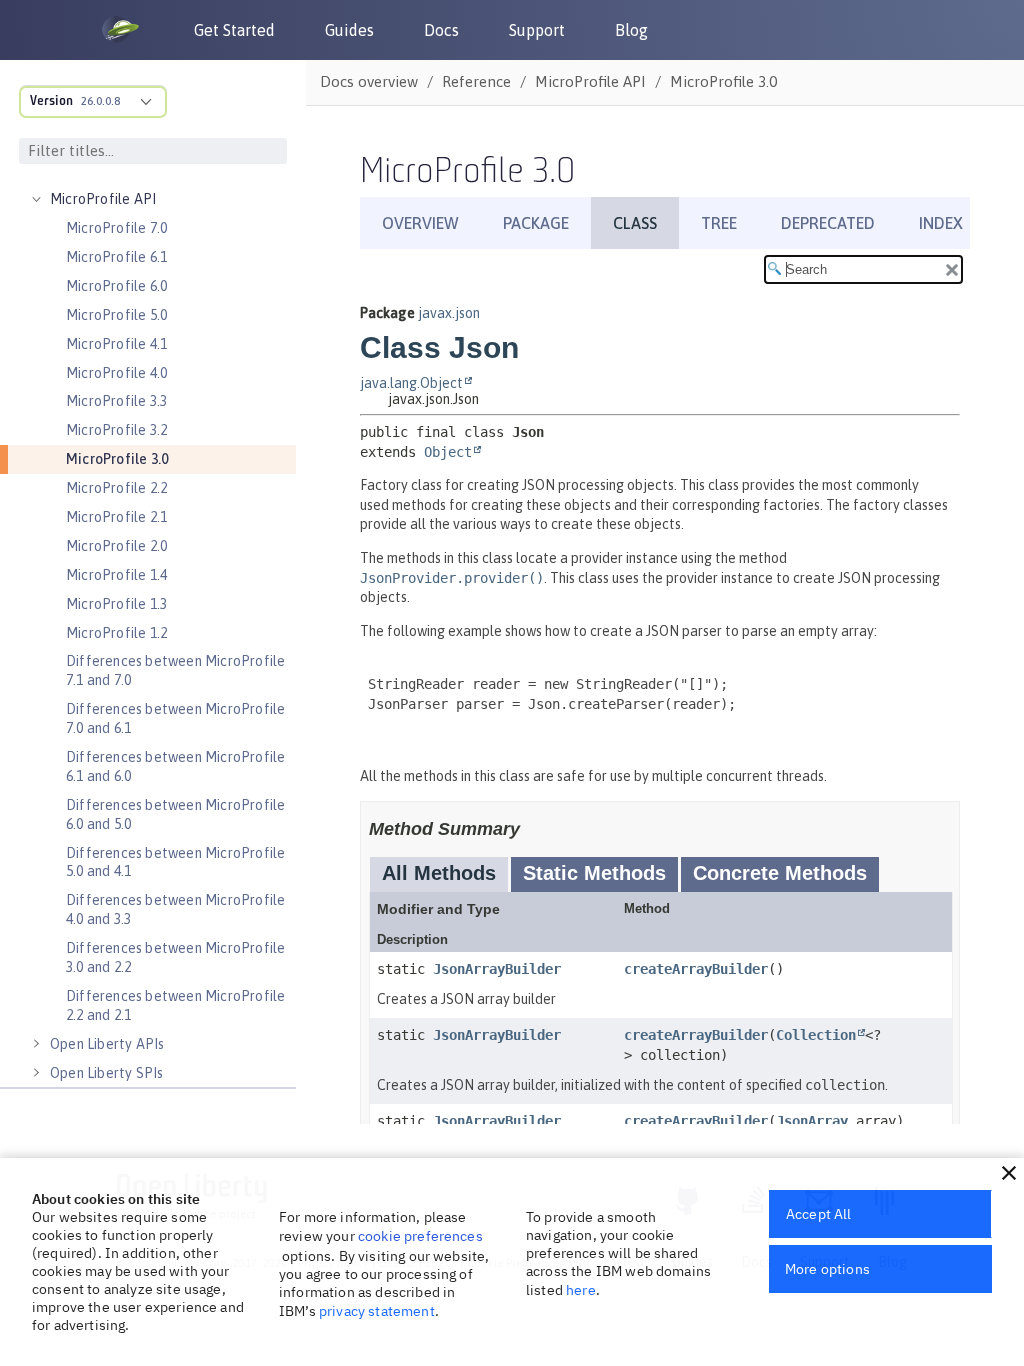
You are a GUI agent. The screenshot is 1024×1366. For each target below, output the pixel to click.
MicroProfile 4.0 (116, 373)
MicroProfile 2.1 (116, 517)
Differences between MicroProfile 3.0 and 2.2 (175, 957)
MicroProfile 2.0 (116, 546)
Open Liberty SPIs (106, 1073)
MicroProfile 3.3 (116, 401)
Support (537, 30)
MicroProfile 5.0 (116, 315)
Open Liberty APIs (107, 1044)
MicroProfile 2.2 (116, 488)
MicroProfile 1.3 (116, 604)
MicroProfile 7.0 (116, 228)
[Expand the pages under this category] (36, 199)
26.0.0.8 (100, 101)
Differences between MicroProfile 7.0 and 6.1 (175, 718)
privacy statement (377, 1311)
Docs (441, 30)
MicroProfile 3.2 (116, 430)
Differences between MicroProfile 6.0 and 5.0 (175, 814)
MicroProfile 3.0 (117, 459)
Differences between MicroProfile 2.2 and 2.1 (175, 1005)
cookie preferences (420, 1236)
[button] (1009, 1173)
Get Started (234, 30)
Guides (349, 30)
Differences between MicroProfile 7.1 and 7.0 (175, 670)
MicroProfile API (103, 199)
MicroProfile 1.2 (116, 633)
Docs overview (369, 81)
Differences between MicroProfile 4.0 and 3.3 (175, 909)
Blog (631, 30)
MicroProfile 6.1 (116, 257)
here (581, 1290)
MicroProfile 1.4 (116, 575)
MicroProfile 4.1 (116, 344)
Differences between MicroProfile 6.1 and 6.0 (175, 766)
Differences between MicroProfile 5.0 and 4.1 (175, 862)
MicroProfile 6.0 (116, 286)
